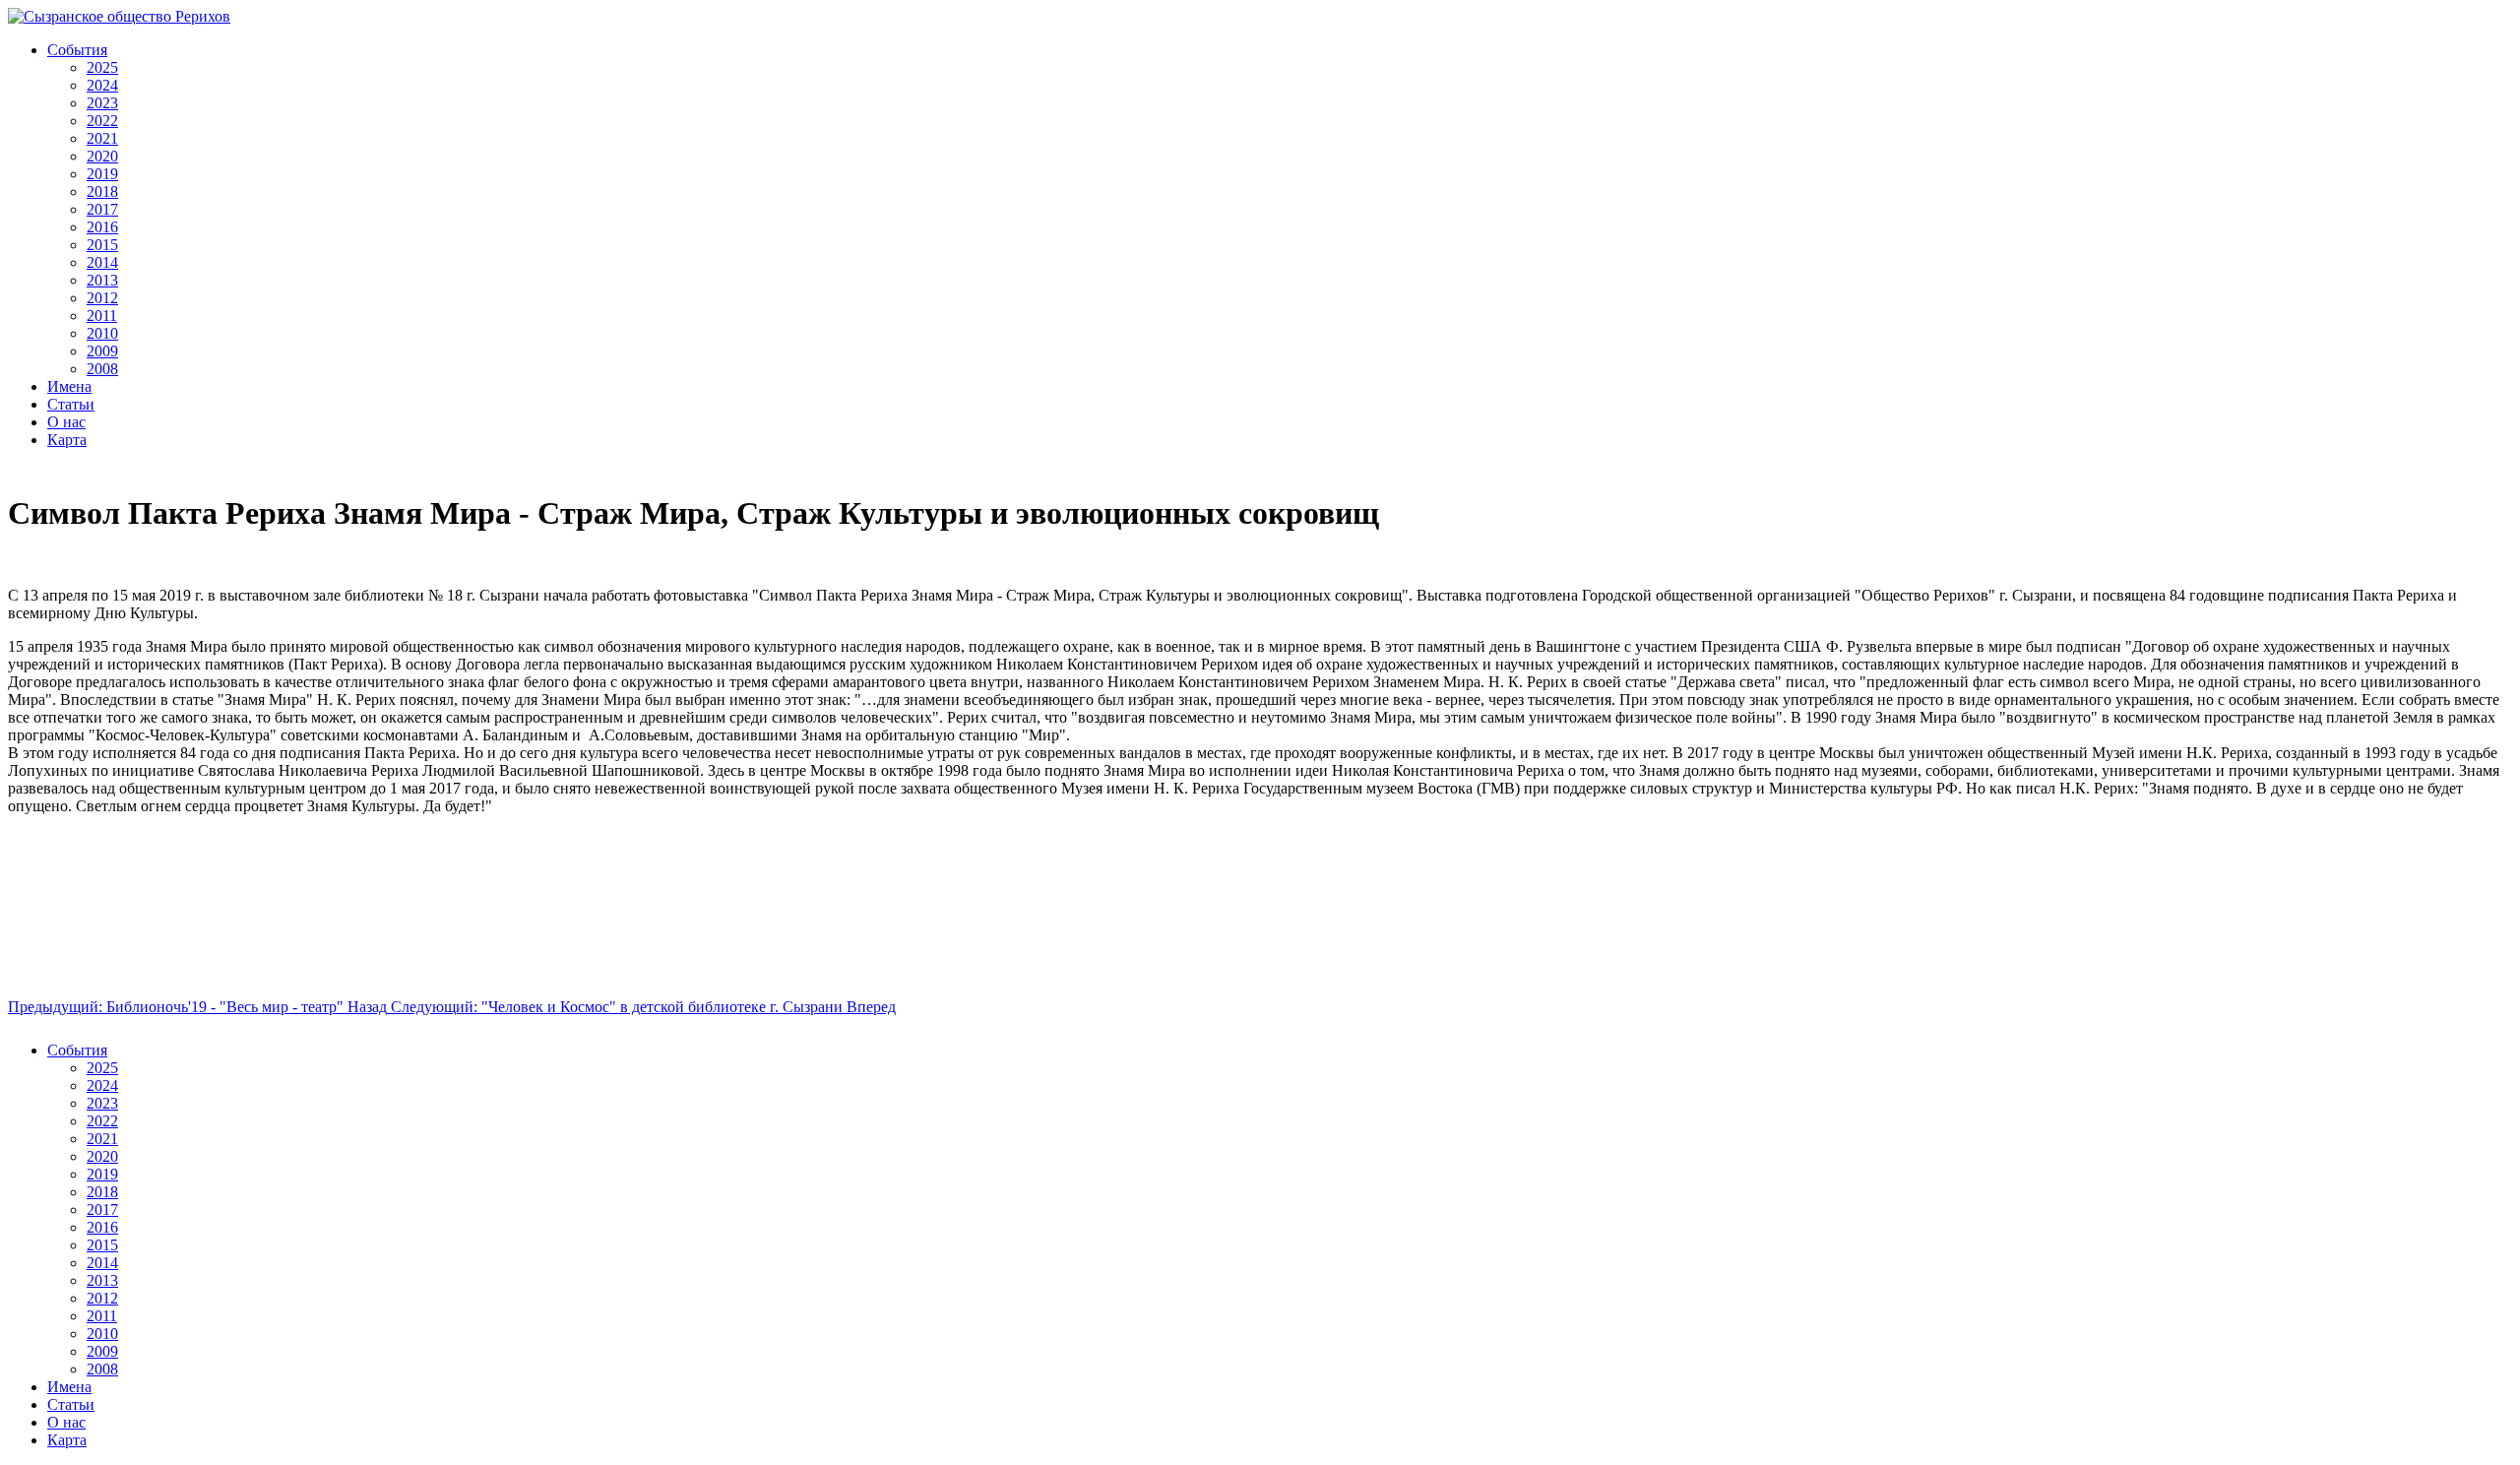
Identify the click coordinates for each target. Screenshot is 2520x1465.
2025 (102, 67)
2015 (102, 245)
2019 (102, 174)
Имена (69, 386)
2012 (102, 298)
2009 (102, 351)
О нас (66, 422)
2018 (102, 191)
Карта (67, 440)
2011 (102, 316)
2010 (102, 333)
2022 (102, 121)
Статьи (71, 404)
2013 (102, 280)
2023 (102, 103)
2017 (102, 209)
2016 (102, 227)
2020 (102, 156)
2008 (102, 369)
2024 (102, 85)
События (77, 50)
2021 (102, 138)
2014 (102, 262)
